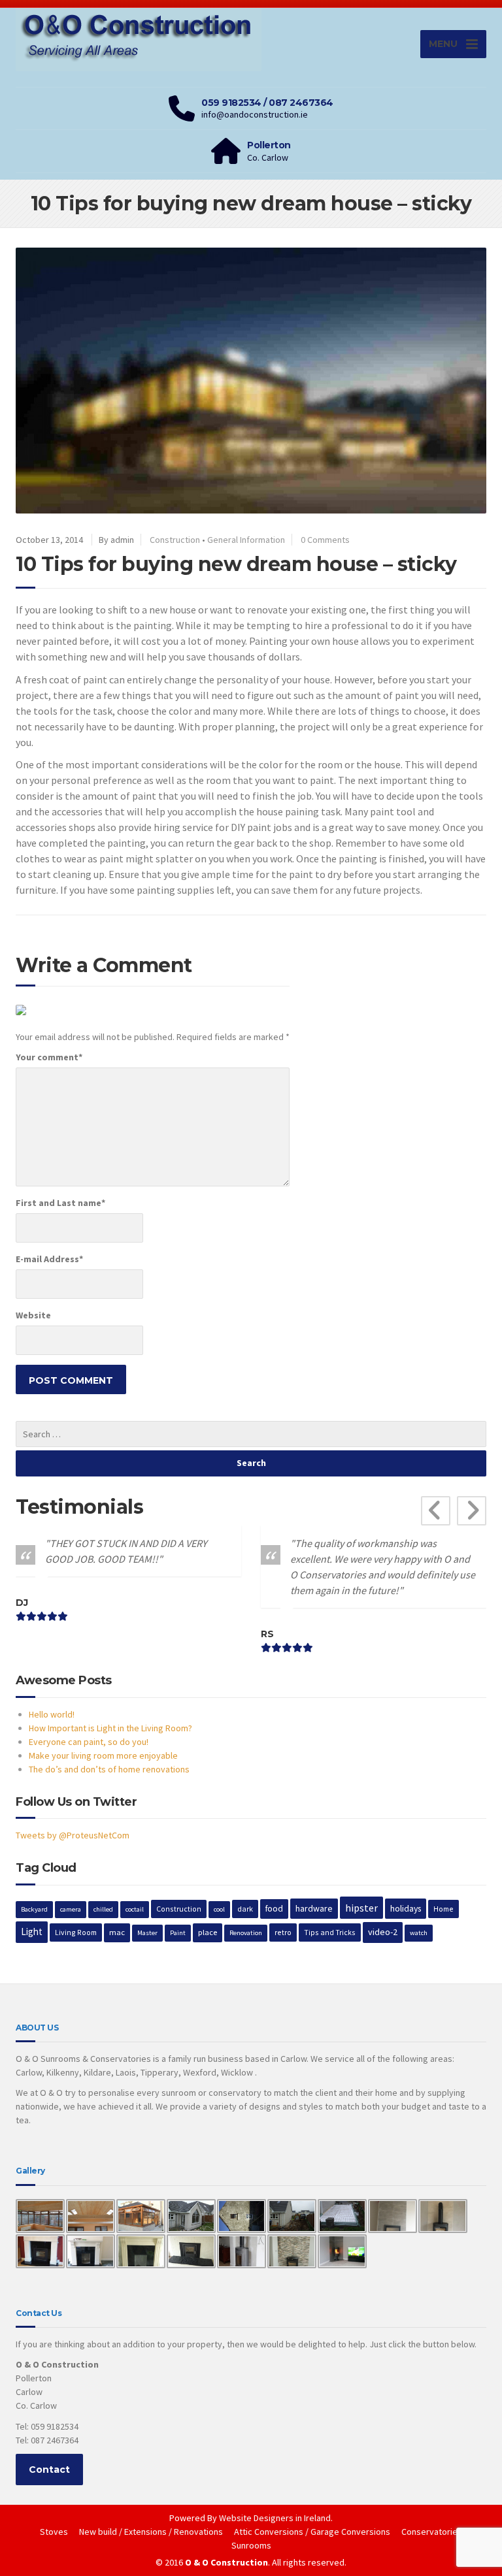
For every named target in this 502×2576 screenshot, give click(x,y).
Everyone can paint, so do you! (89, 1742)
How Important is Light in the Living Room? (110, 1728)
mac (117, 1932)
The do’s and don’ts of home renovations (109, 1769)
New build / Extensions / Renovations (151, 2532)
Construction (175, 540)
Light (32, 1932)
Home (443, 1909)
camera (71, 1909)
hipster (361, 1908)
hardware (314, 1908)
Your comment (49, 1057)
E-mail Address (49, 1259)
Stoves (54, 2532)
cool (219, 1909)
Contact (49, 2470)
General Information (246, 540)
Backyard (34, 1909)
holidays (406, 1908)
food (274, 1909)
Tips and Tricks (330, 1932)
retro (283, 1932)
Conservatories (432, 2532)
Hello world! (52, 1714)
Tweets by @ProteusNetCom (73, 1835)
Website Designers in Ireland (275, 2518)
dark (245, 1909)
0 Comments (325, 540)
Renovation (246, 1933)
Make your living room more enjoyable (103, 1755)
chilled (103, 1909)
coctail (135, 1909)
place (208, 1932)
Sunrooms (251, 2545)
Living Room (76, 1932)
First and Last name (60, 1203)
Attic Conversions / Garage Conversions (312, 2532)
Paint (178, 1933)
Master (147, 1933)
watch (419, 1933)
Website (33, 1315)
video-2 (383, 1932)
